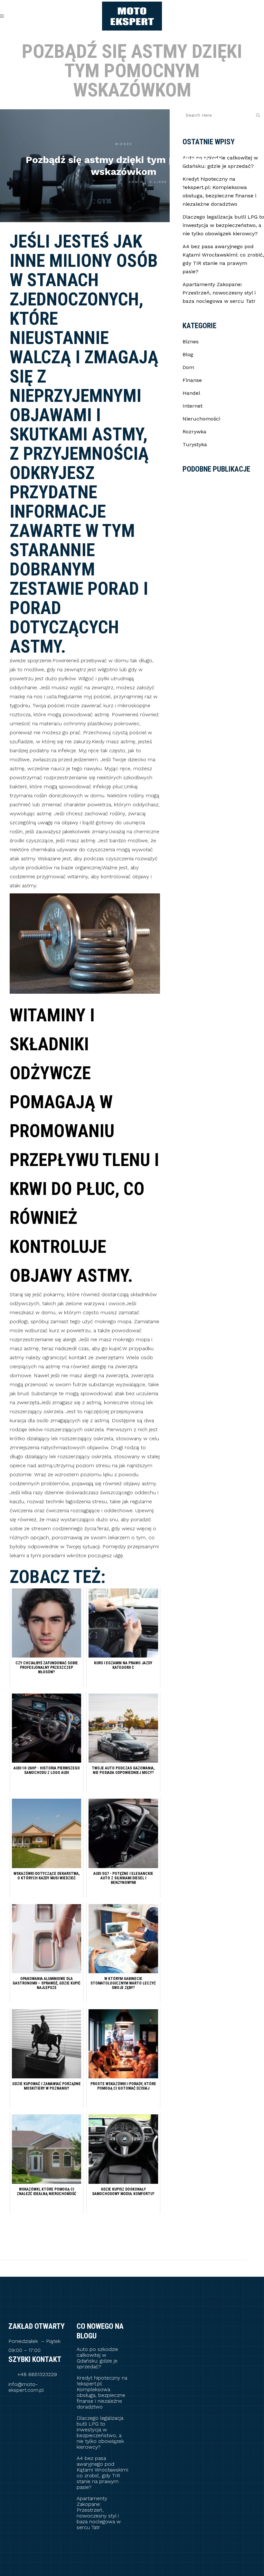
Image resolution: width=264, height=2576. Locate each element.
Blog (188, 354)
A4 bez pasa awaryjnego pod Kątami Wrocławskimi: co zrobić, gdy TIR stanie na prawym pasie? (103, 2473)
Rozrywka (194, 432)
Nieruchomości (201, 419)
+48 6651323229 (37, 2374)
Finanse (192, 380)
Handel (191, 393)
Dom (188, 367)
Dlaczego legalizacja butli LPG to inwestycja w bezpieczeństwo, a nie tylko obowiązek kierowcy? (223, 225)
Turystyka (195, 444)
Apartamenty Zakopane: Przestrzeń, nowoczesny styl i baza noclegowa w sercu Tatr (219, 293)
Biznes (124, 144)
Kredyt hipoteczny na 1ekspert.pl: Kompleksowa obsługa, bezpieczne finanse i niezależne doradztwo (102, 2392)
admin (136, 182)
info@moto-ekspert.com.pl (26, 2387)
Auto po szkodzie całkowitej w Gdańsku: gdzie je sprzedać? (97, 2358)
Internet (193, 406)
